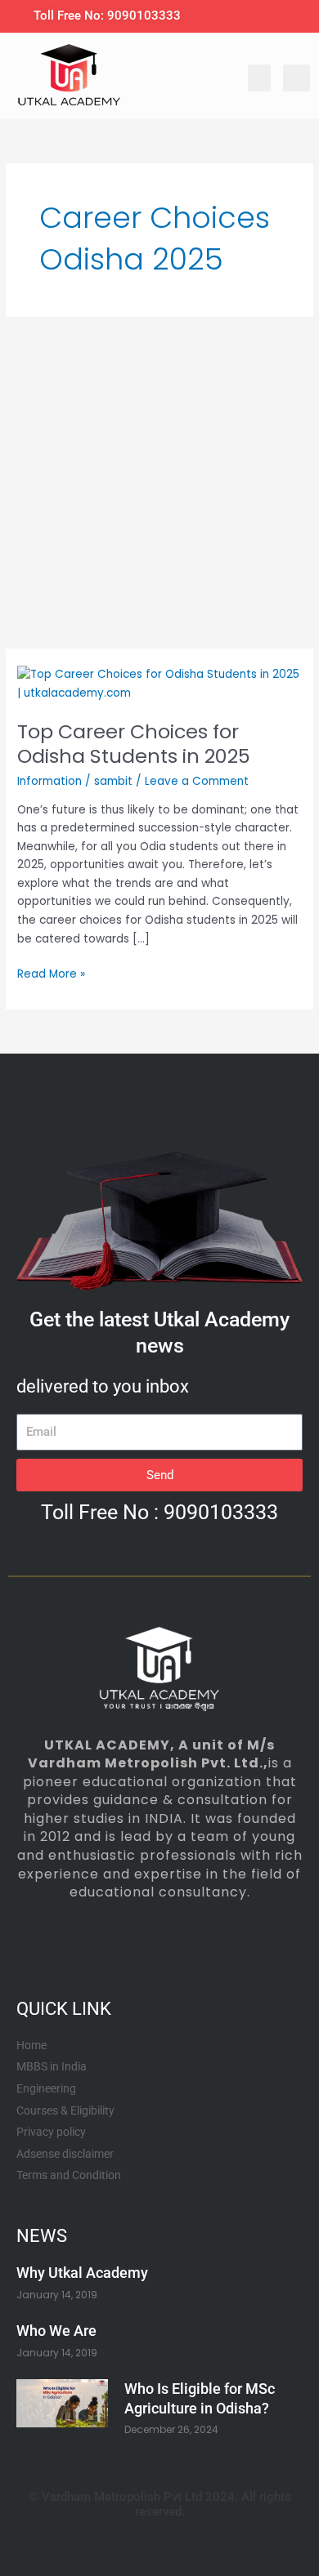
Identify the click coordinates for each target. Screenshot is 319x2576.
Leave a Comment (197, 781)
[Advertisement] (159, 483)
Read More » (51, 974)
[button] (259, 78)
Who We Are (56, 2331)
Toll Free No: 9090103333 (107, 16)
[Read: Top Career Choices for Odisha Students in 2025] (159, 683)
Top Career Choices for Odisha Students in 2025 (134, 744)
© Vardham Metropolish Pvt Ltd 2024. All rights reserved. (160, 2504)
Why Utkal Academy (82, 2273)
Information (49, 781)
